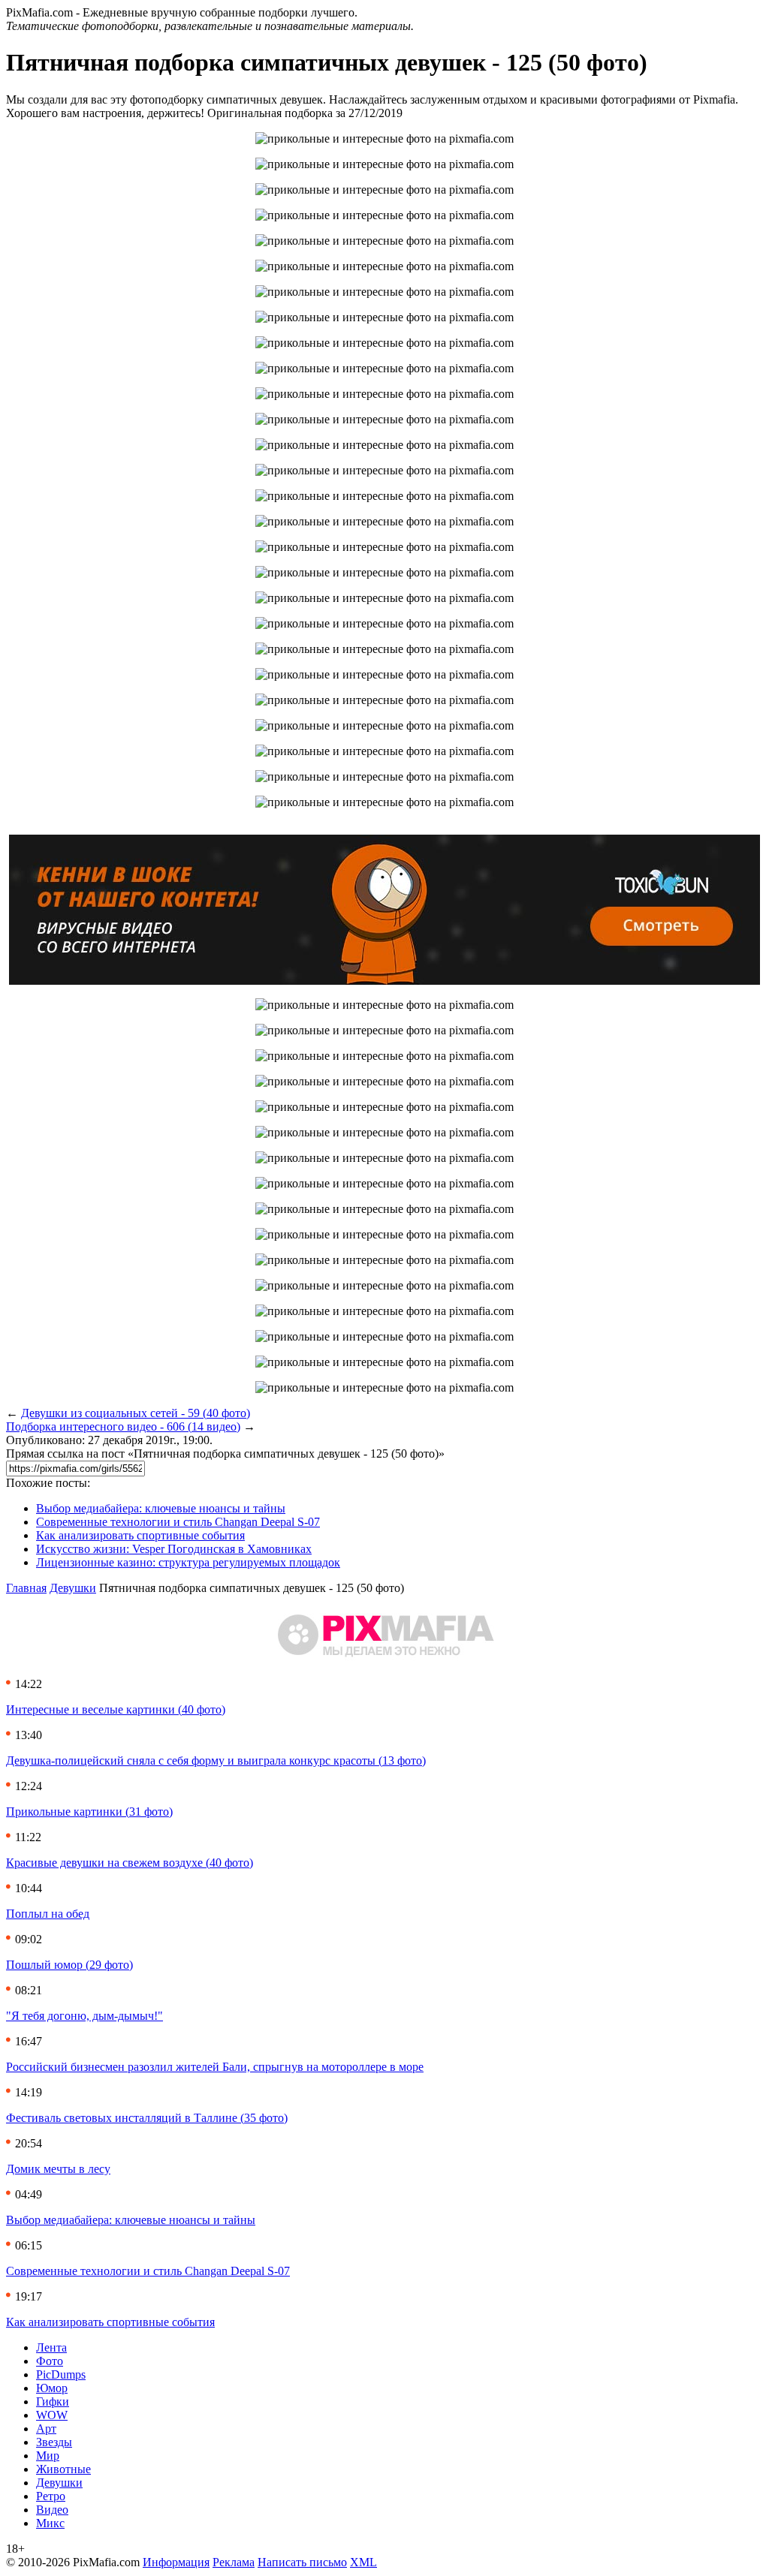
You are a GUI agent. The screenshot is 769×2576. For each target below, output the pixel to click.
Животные (63, 2469)
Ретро (51, 2496)
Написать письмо (302, 2562)
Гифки (53, 2401)
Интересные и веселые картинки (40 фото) (116, 1709)
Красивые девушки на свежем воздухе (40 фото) (130, 1863)
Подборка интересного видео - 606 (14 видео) (123, 1426)
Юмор (52, 2388)
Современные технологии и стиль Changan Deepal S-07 (178, 1522)
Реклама (234, 2562)
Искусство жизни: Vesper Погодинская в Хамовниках (174, 1549)
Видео (52, 2510)
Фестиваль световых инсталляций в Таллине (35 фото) (147, 2118)
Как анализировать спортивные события (140, 1535)
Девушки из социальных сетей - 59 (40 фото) (136, 1413)
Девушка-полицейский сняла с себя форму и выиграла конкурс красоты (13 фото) (216, 1760)
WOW (52, 2415)
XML (363, 2562)
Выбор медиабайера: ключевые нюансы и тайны (161, 1508)
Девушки (73, 1588)
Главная (26, 1588)
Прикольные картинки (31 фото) (89, 1812)
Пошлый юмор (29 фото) (69, 1965)
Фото (50, 2361)
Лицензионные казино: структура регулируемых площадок (188, 1562)
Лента (51, 2347)
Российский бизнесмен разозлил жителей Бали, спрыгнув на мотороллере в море (215, 2067)
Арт (46, 2429)
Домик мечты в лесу (58, 2169)
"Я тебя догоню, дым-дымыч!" (84, 2016)
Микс (50, 2523)
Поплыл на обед (48, 1914)
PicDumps (61, 2374)
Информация (176, 2562)
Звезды (54, 2442)
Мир (48, 2456)
